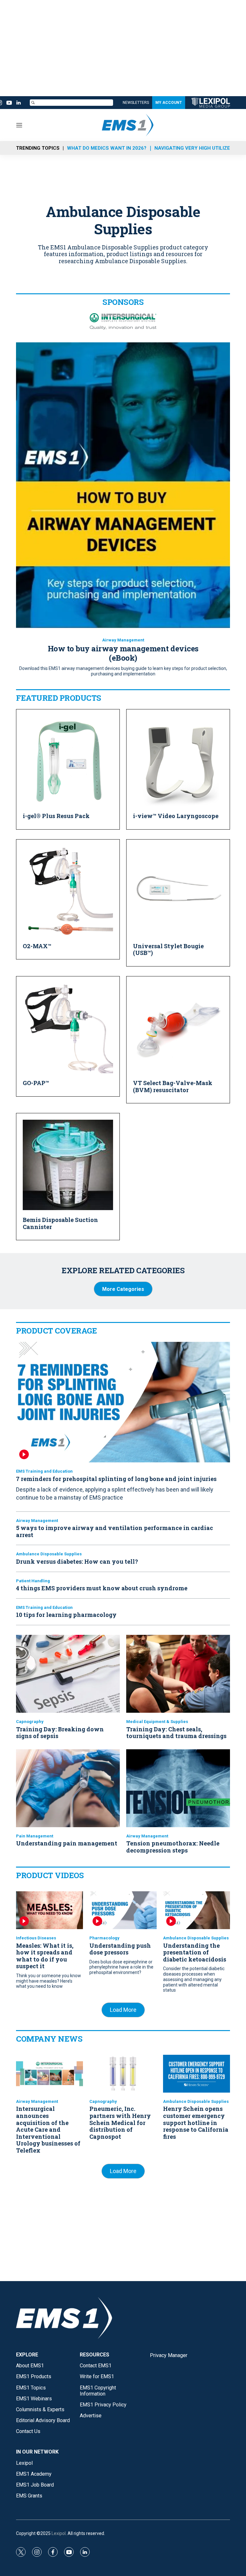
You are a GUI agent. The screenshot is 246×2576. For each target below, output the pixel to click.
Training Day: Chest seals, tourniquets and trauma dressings (176, 1733)
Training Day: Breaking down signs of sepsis (60, 1733)
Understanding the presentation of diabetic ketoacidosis (195, 1952)
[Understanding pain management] (68, 1788)
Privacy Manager (169, 2355)
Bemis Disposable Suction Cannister (60, 1223)
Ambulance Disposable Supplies (49, 1554)
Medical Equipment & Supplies (157, 1722)
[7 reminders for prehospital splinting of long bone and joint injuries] (123, 1402)
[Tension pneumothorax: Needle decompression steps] (178, 1788)
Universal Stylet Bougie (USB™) (168, 949)
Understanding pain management (67, 1843)
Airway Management (123, 640)
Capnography (30, 1722)
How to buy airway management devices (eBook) (123, 653)
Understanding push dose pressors (120, 1949)
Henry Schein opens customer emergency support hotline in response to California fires (196, 2122)
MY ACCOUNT (169, 103)
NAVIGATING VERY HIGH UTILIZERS (195, 148)
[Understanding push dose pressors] (123, 1910)
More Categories (123, 1289)
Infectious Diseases (36, 1938)
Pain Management (35, 1836)
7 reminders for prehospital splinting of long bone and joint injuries (116, 1479)
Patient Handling (33, 1581)
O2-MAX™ (37, 946)
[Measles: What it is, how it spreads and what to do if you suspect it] (49, 1910)
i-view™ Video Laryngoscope (176, 816)
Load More (123, 2010)
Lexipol (59, 2533)
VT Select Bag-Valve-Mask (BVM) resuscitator (173, 1086)
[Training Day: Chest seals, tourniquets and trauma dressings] (178, 1674)
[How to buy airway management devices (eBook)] (123, 485)
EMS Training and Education (44, 1471)
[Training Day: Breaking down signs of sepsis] (68, 1674)
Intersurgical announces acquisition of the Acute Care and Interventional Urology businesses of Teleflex (48, 2129)
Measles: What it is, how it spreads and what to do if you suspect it (45, 1956)
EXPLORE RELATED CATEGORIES (123, 1270)
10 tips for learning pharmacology (66, 1615)
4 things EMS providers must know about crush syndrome (102, 1588)
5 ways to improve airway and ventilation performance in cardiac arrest (115, 1531)
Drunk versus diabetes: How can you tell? (77, 1561)
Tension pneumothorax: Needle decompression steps (173, 1847)
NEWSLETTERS (136, 103)
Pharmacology (104, 1938)
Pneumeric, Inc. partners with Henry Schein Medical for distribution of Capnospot (120, 2122)
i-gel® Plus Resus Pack (56, 816)
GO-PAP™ (36, 1083)
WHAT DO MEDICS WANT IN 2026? (107, 148)
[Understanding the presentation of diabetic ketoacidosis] (197, 1910)
